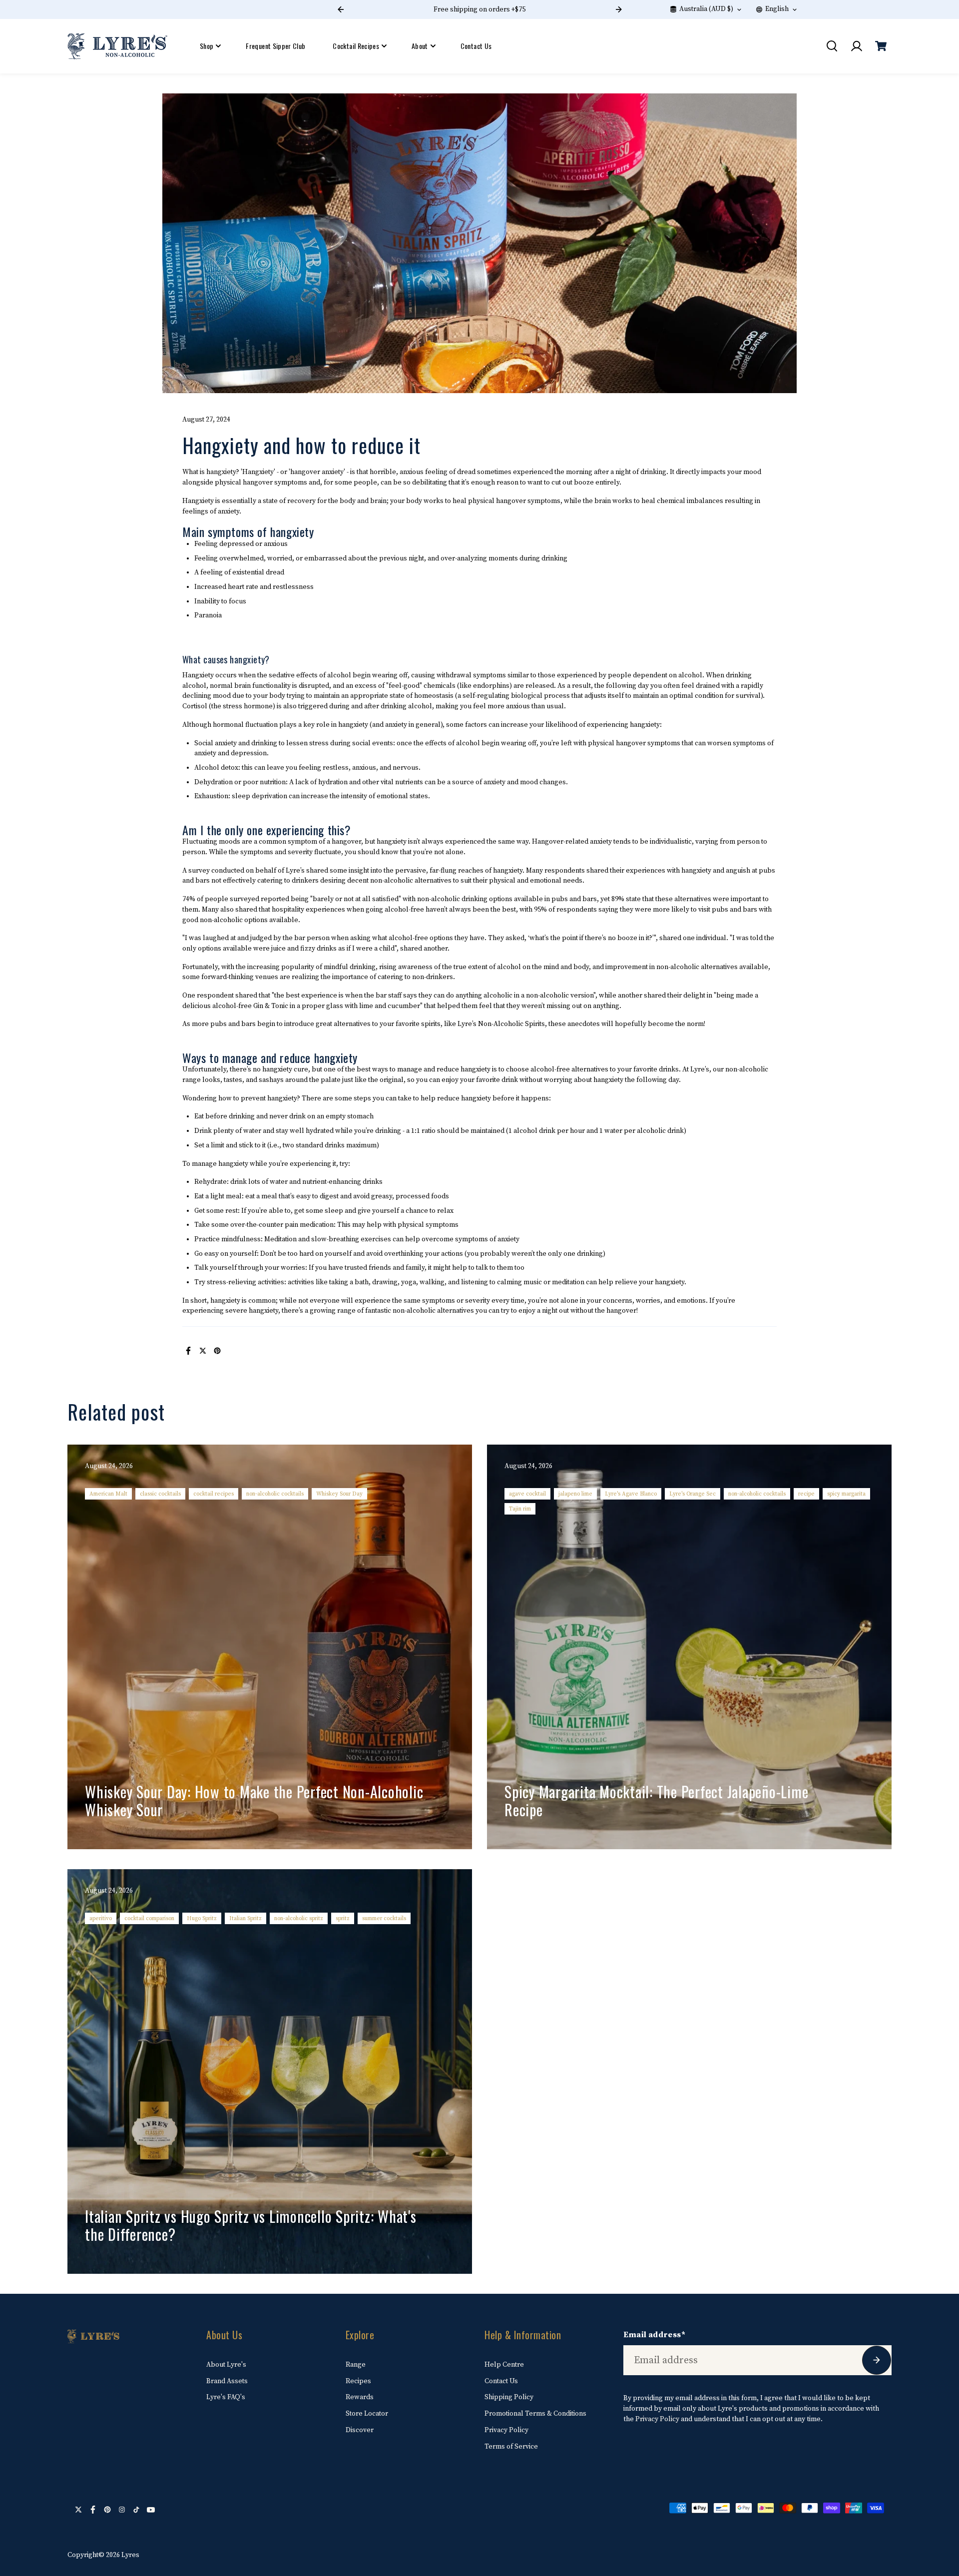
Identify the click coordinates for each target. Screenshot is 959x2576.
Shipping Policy (509, 2397)
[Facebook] (188, 1351)
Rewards (360, 2397)
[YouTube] (151, 2510)
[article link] (443, 1822)
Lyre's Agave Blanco (631, 1494)
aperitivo (101, 1918)
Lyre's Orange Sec (693, 1494)
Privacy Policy (506, 2430)
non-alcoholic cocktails (275, 1494)
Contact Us (476, 46)
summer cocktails (384, 1918)
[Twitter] (203, 1351)
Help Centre (504, 2365)
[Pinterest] (217, 1351)
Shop (207, 46)
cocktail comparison (149, 1918)
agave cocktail (527, 1494)
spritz (343, 1918)
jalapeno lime (575, 1494)
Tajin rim (520, 1509)
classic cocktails (160, 1494)
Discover (360, 2430)
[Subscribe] (877, 2360)
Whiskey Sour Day (339, 1494)
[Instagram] (122, 2510)
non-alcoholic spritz (299, 1918)
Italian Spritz (245, 1918)
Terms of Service (511, 2447)
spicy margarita (846, 1494)
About (420, 46)
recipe (806, 1494)
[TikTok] (136, 2510)
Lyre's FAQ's (226, 2397)
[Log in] (856, 46)
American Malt (108, 1494)
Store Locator (367, 2414)
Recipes (358, 2381)
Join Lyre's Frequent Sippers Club (585, 9)
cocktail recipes (214, 1494)
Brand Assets (227, 2381)
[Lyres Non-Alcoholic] (117, 46)
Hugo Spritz (202, 1918)
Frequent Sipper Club (275, 46)
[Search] (832, 46)
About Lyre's (226, 2365)
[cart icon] (881, 46)
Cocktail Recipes (356, 46)
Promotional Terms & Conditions (535, 2414)
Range (356, 2365)
